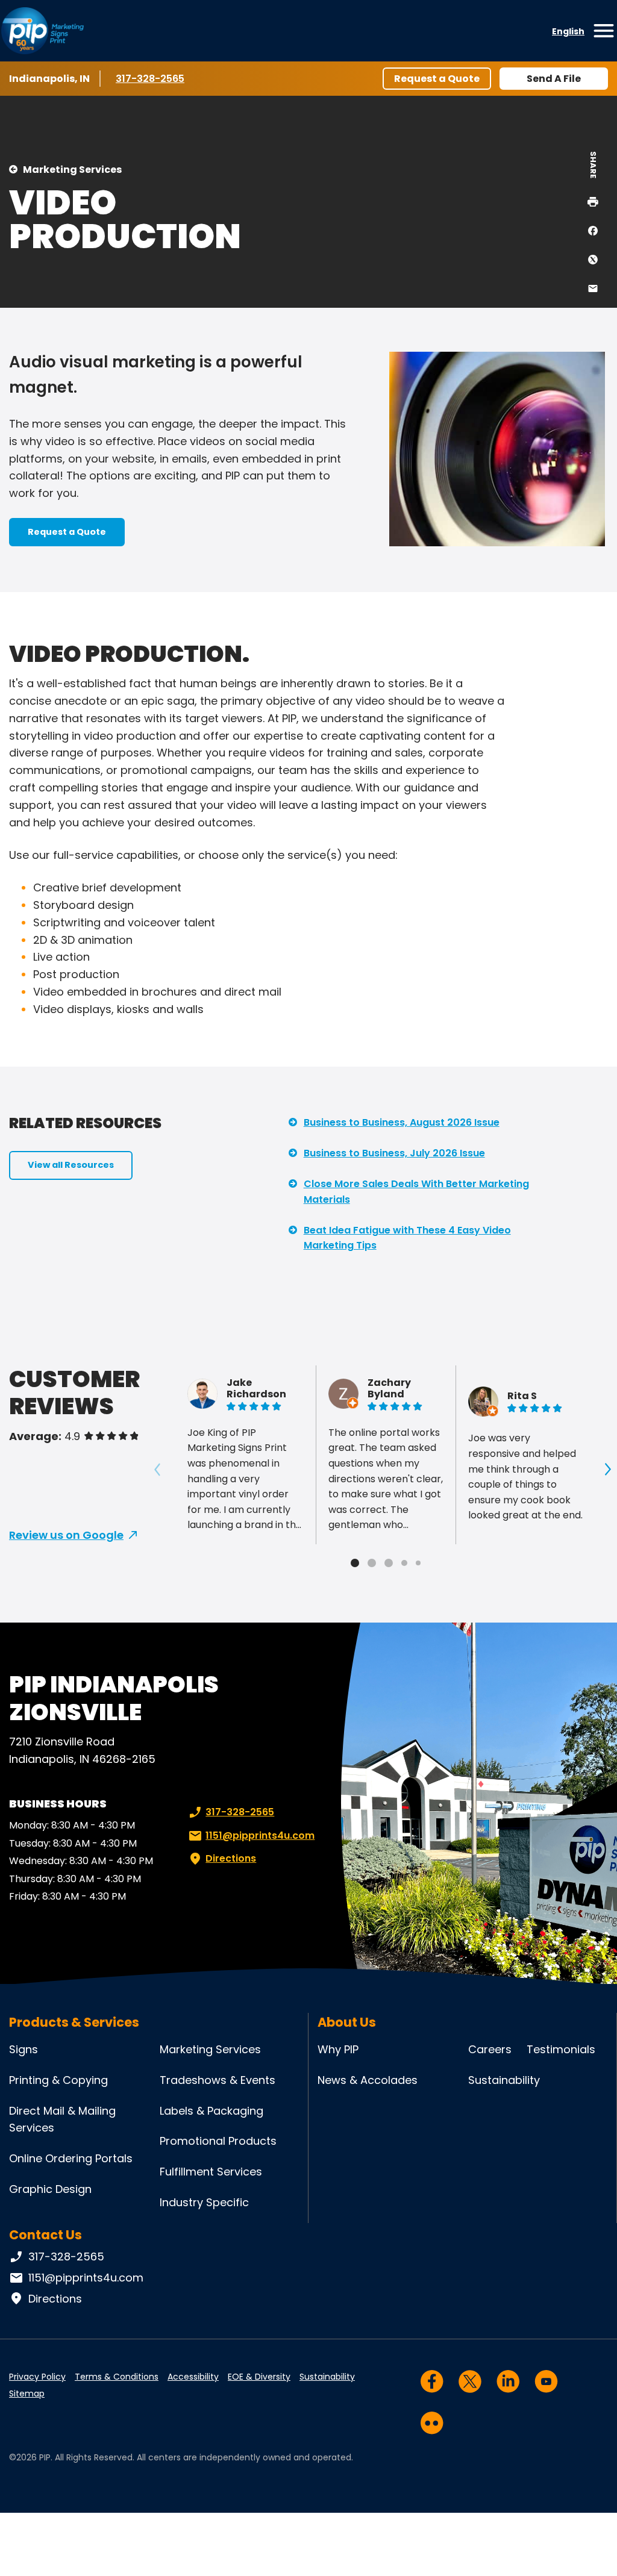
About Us (347, 2022)
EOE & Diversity (259, 2377)
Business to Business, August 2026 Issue (402, 1122)
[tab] (355, 1563)
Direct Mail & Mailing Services (62, 2119)
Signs (23, 2049)
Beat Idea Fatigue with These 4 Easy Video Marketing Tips (407, 1238)
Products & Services (74, 2022)
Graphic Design (50, 2189)
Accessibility (193, 2377)
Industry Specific (204, 2202)
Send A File (554, 79)
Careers (490, 2049)
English (568, 31)
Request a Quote (437, 79)
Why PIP (338, 2049)
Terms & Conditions (117, 2377)
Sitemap (27, 2394)
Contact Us (45, 2235)
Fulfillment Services (211, 2172)
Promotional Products (218, 2141)
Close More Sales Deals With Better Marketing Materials (416, 1192)
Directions (231, 1858)
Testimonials (561, 2049)
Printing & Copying (58, 2080)
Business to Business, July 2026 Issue (394, 1153)
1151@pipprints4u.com (260, 1835)
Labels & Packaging (211, 2111)
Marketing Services (72, 170)
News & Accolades (368, 2080)
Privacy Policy (37, 2377)
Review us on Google (66, 1535)
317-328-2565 (152, 79)
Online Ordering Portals (71, 2158)
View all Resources (71, 1165)
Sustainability (504, 2080)
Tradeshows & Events (218, 2080)
